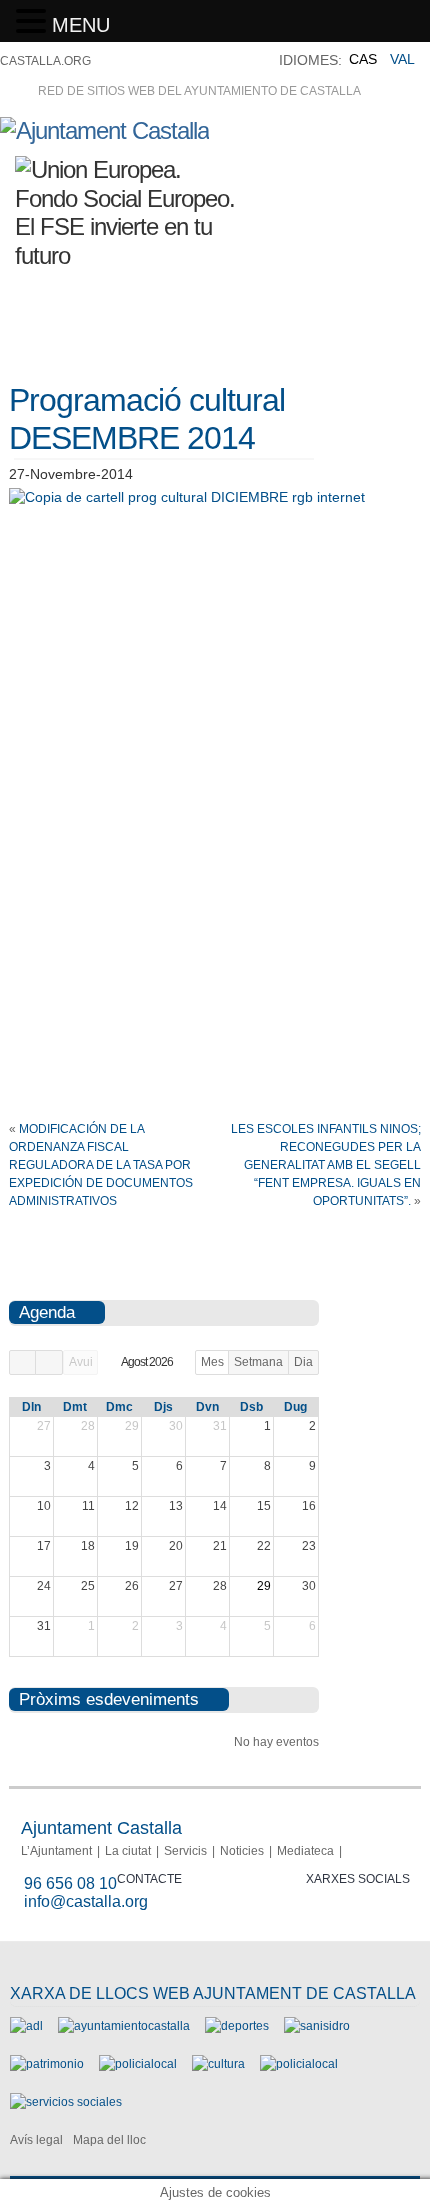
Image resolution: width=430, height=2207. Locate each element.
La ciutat (128, 1851)
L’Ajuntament (56, 1851)
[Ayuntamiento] (124, 2026)
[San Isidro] (317, 2026)
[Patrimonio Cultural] (47, 2064)
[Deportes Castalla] (237, 2026)
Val (402, 59)
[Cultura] (218, 2064)
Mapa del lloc (109, 2140)
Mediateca (305, 1851)
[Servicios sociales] (66, 2102)
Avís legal (36, 2140)
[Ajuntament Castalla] (104, 130)
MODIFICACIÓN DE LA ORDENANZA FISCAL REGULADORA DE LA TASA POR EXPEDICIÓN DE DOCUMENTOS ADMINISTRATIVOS (101, 1165)
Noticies (242, 1851)
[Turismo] (299, 2064)
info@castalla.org (86, 1901)
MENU (81, 25)
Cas (363, 59)
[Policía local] (138, 2064)
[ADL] (26, 2026)
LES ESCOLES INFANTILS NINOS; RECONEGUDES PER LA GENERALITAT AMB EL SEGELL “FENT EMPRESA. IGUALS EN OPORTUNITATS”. (326, 1165)
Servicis (185, 1851)
